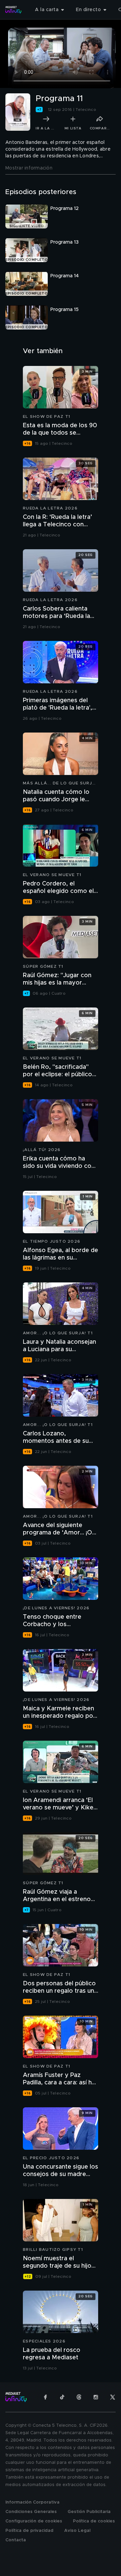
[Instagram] (96, 2397)
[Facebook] (45, 2397)
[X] (113, 2397)
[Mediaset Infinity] (13, 10)
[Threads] (79, 2397)
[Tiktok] (62, 2397)
